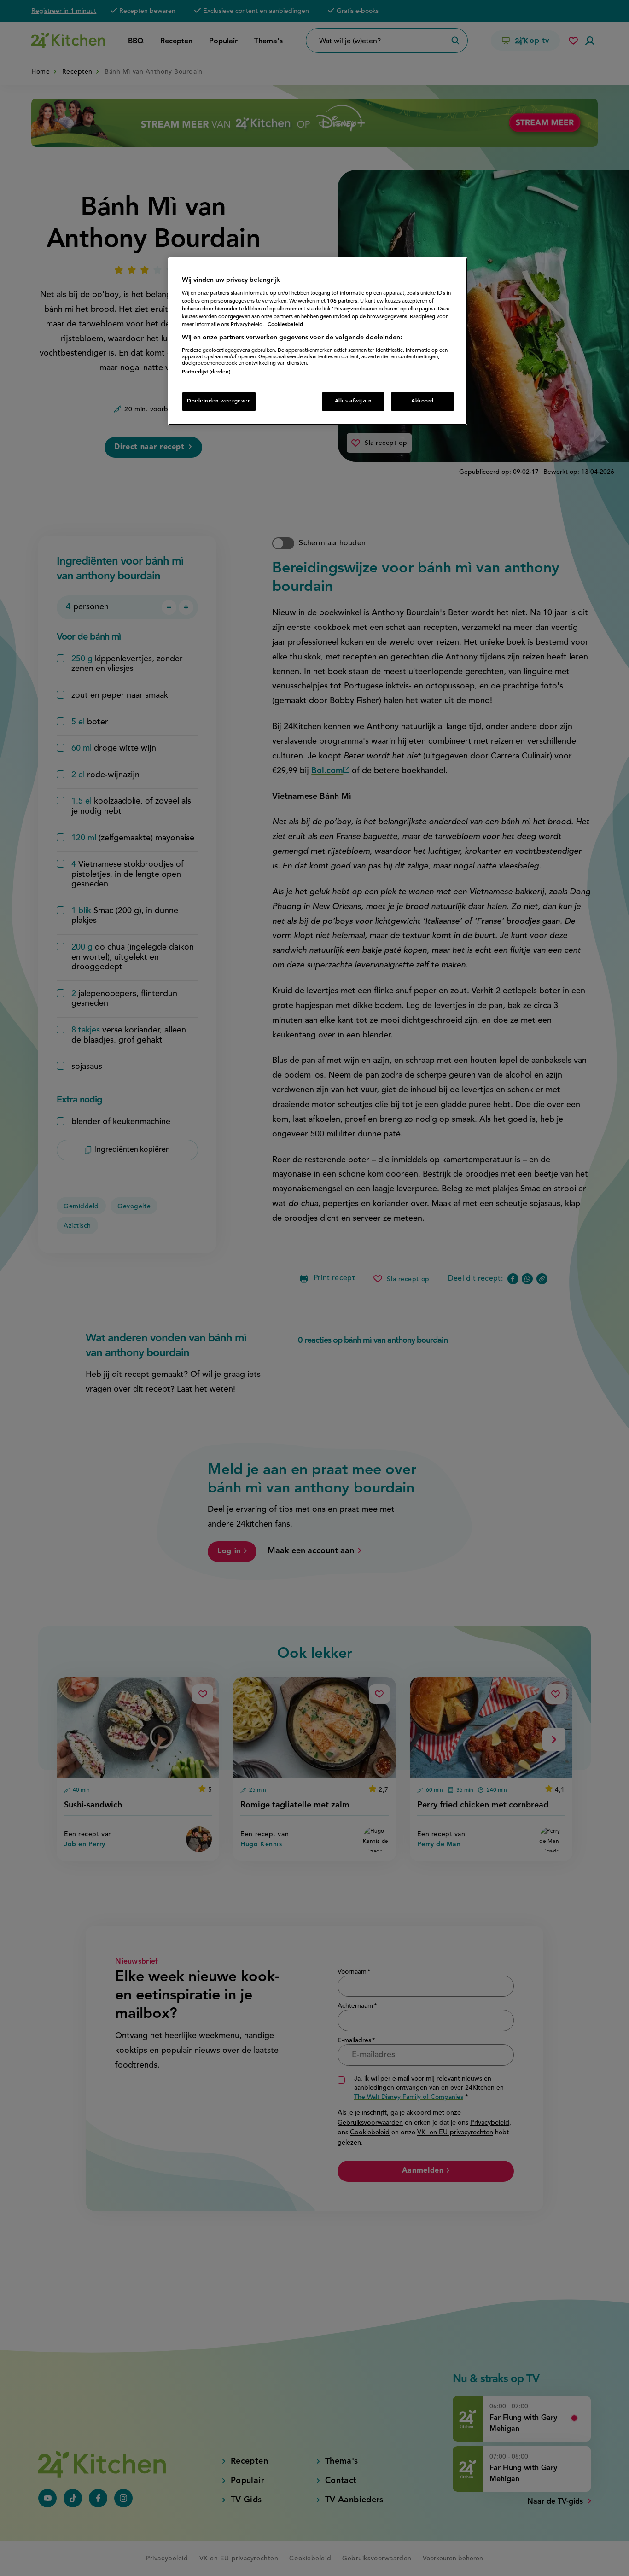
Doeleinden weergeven (219, 401)
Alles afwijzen (353, 401)
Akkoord (422, 401)
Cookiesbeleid (285, 325)
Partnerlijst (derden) (206, 372)
